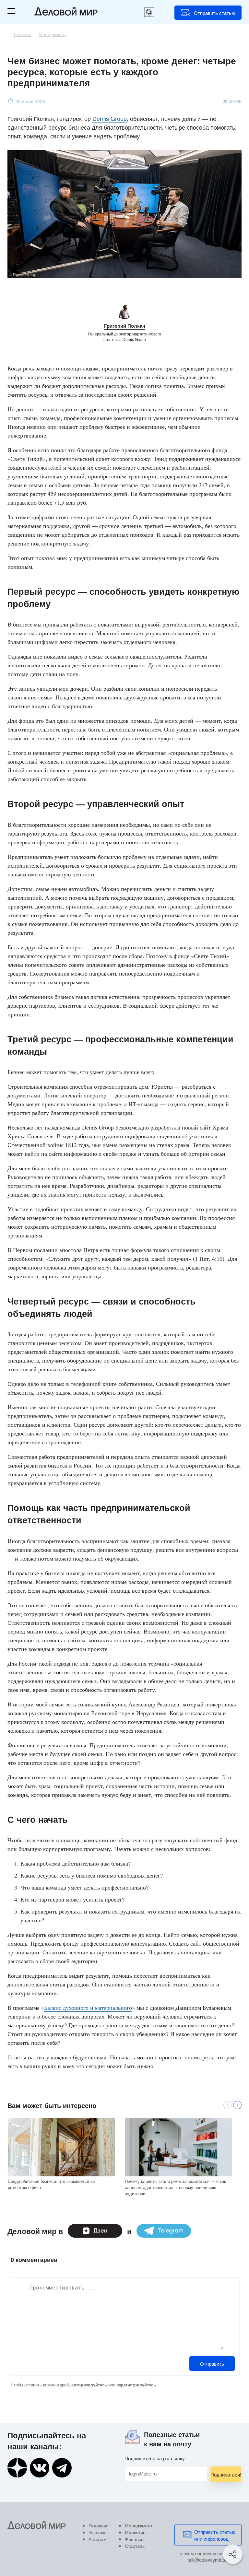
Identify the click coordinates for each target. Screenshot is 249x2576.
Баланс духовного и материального (88, 2008)
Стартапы (135, 2546)
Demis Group (110, 118)
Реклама (98, 2532)
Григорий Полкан (125, 326)
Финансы (135, 2539)
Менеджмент (139, 2525)
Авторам (98, 2539)
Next (237, 2105)
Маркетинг (136, 2532)
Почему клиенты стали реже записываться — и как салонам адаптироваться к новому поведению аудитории (175, 2187)
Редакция (99, 2525)
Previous (228, 2105)
